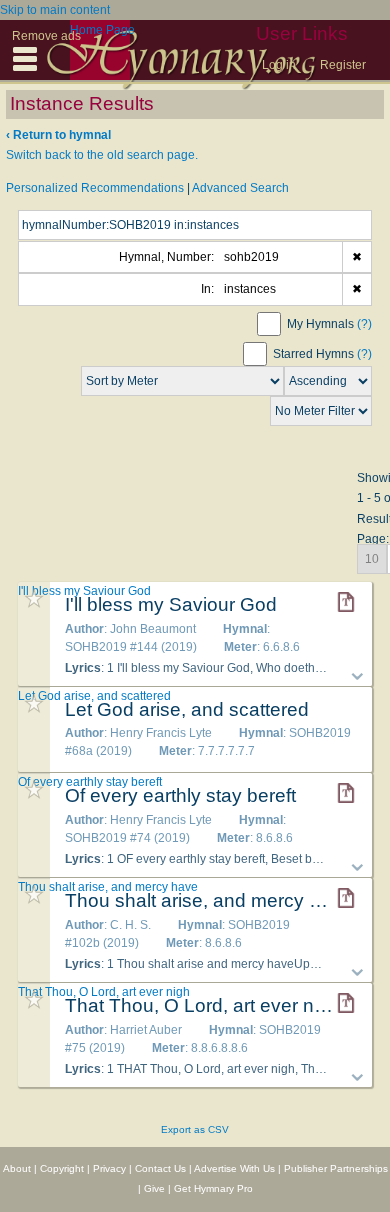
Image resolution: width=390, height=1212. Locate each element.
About (17, 1168)
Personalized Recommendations (95, 188)
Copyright (62, 1168)
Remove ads (46, 36)
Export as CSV (195, 1129)
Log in (279, 65)
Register (343, 65)
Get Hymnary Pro (213, 1188)
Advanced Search (240, 188)
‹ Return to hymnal (58, 135)
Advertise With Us (234, 1168)
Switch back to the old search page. (102, 155)
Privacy (109, 1168)
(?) (364, 324)
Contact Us (160, 1168)
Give (154, 1188)
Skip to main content (55, 10)
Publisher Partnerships (336, 1168)
